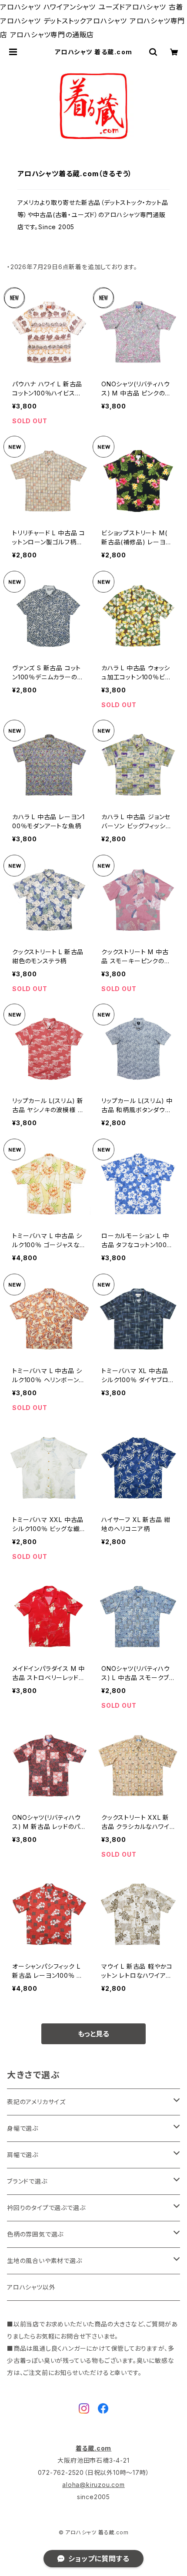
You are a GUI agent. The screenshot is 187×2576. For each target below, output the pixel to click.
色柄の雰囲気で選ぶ (35, 2234)
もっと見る (93, 2034)
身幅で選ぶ (23, 2128)
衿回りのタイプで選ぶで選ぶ (46, 2208)
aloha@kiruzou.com (93, 2485)
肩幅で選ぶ (23, 2155)
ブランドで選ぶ (27, 2181)
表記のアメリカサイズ (36, 2102)
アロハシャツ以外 (31, 2287)
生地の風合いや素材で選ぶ (45, 2261)
